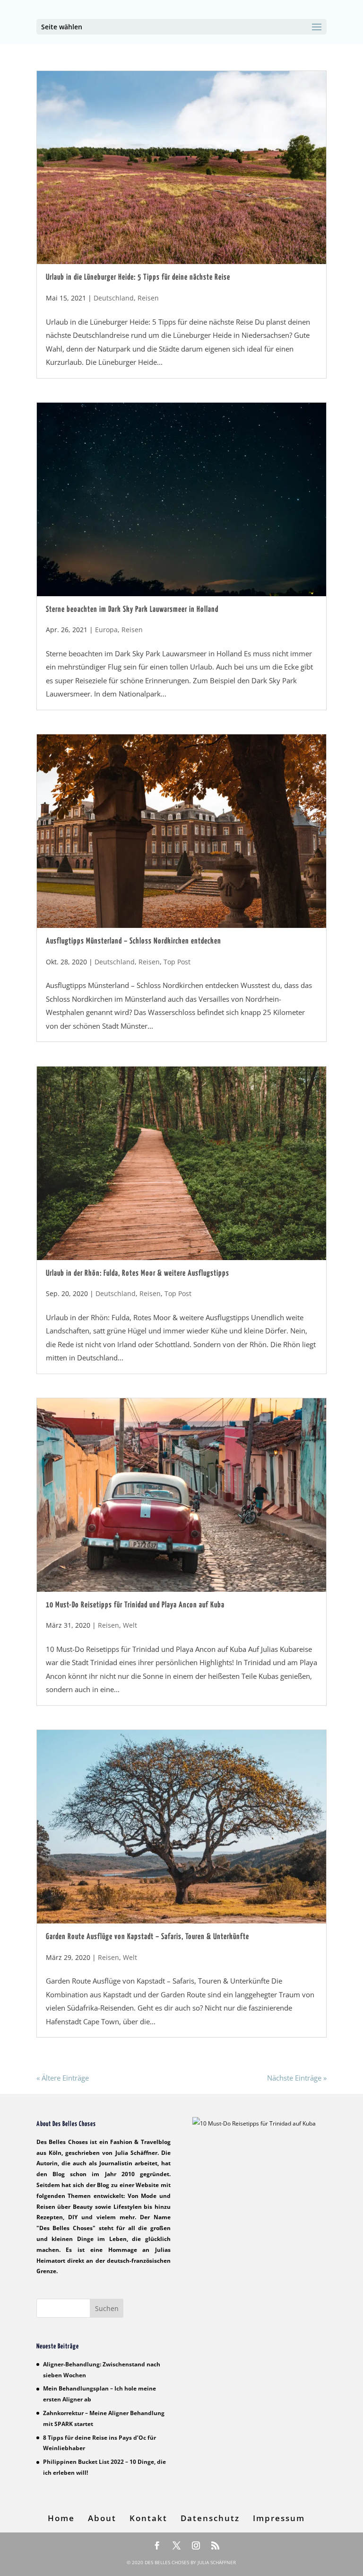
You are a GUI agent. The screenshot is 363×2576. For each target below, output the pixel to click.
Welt (130, 1625)
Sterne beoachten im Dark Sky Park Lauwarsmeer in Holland (132, 610)
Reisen (148, 298)
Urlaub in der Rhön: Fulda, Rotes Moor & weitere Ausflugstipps (138, 1274)
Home (61, 2518)
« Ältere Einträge (63, 2078)
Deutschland (114, 298)
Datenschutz (210, 2518)
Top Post (177, 962)
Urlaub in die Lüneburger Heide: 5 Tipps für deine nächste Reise (138, 278)
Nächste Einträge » (297, 2078)
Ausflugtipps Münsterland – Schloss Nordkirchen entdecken (134, 941)
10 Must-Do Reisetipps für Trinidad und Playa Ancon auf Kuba (135, 1605)
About (102, 2518)
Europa (106, 630)
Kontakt (148, 2518)
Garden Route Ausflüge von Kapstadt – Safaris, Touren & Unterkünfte (147, 1937)
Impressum (279, 2518)
